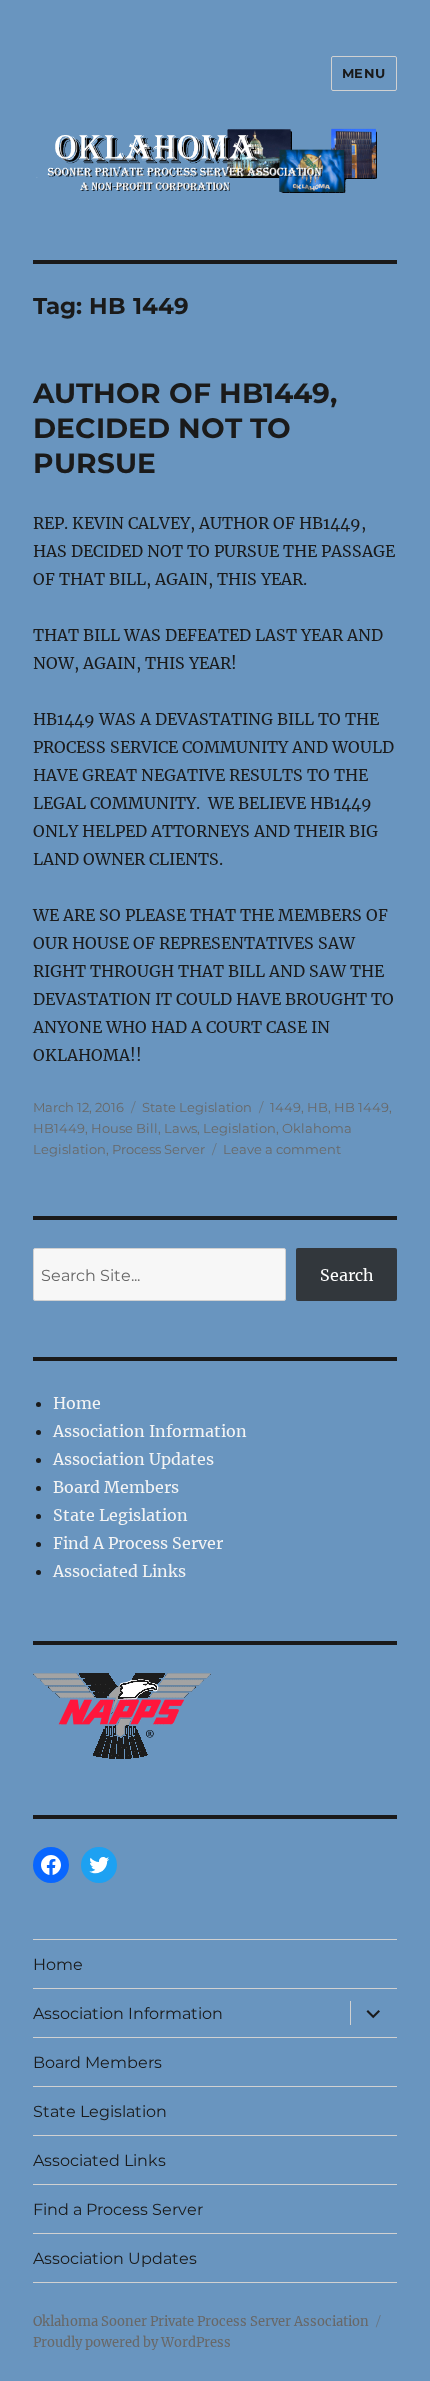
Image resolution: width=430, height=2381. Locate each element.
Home (77, 1403)
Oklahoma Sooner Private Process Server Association (201, 2321)
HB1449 (59, 1128)
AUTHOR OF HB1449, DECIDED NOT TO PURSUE (185, 428)
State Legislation (197, 1107)
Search (347, 1275)
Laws (180, 1128)
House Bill (124, 1128)
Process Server (158, 1149)
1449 (285, 1107)
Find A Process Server (138, 1543)
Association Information (150, 1431)
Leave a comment (282, 1149)
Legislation (239, 1128)
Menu (364, 73)
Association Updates (133, 1459)
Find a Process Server (118, 2209)
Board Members (116, 1487)
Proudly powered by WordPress (132, 2342)
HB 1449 (361, 1107)
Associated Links (119, 1571)
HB (317, 1107)
